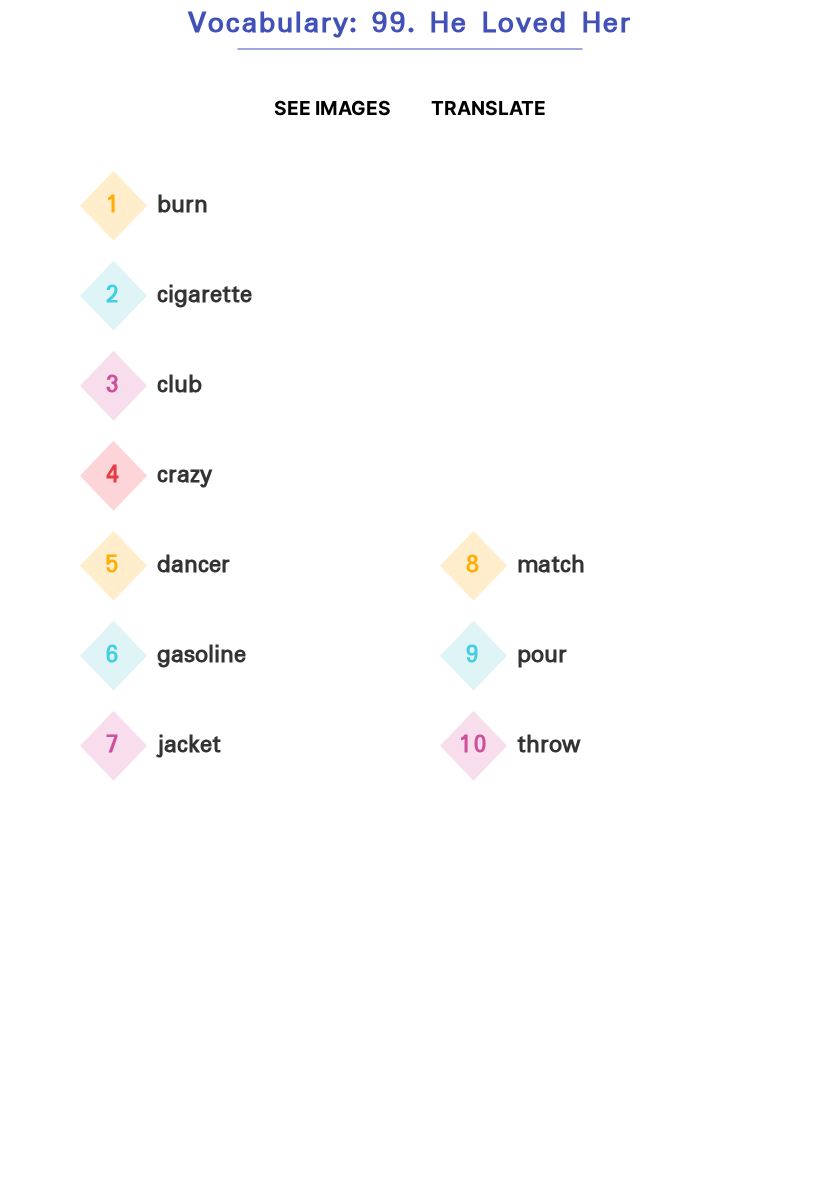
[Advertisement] (590, 304)
